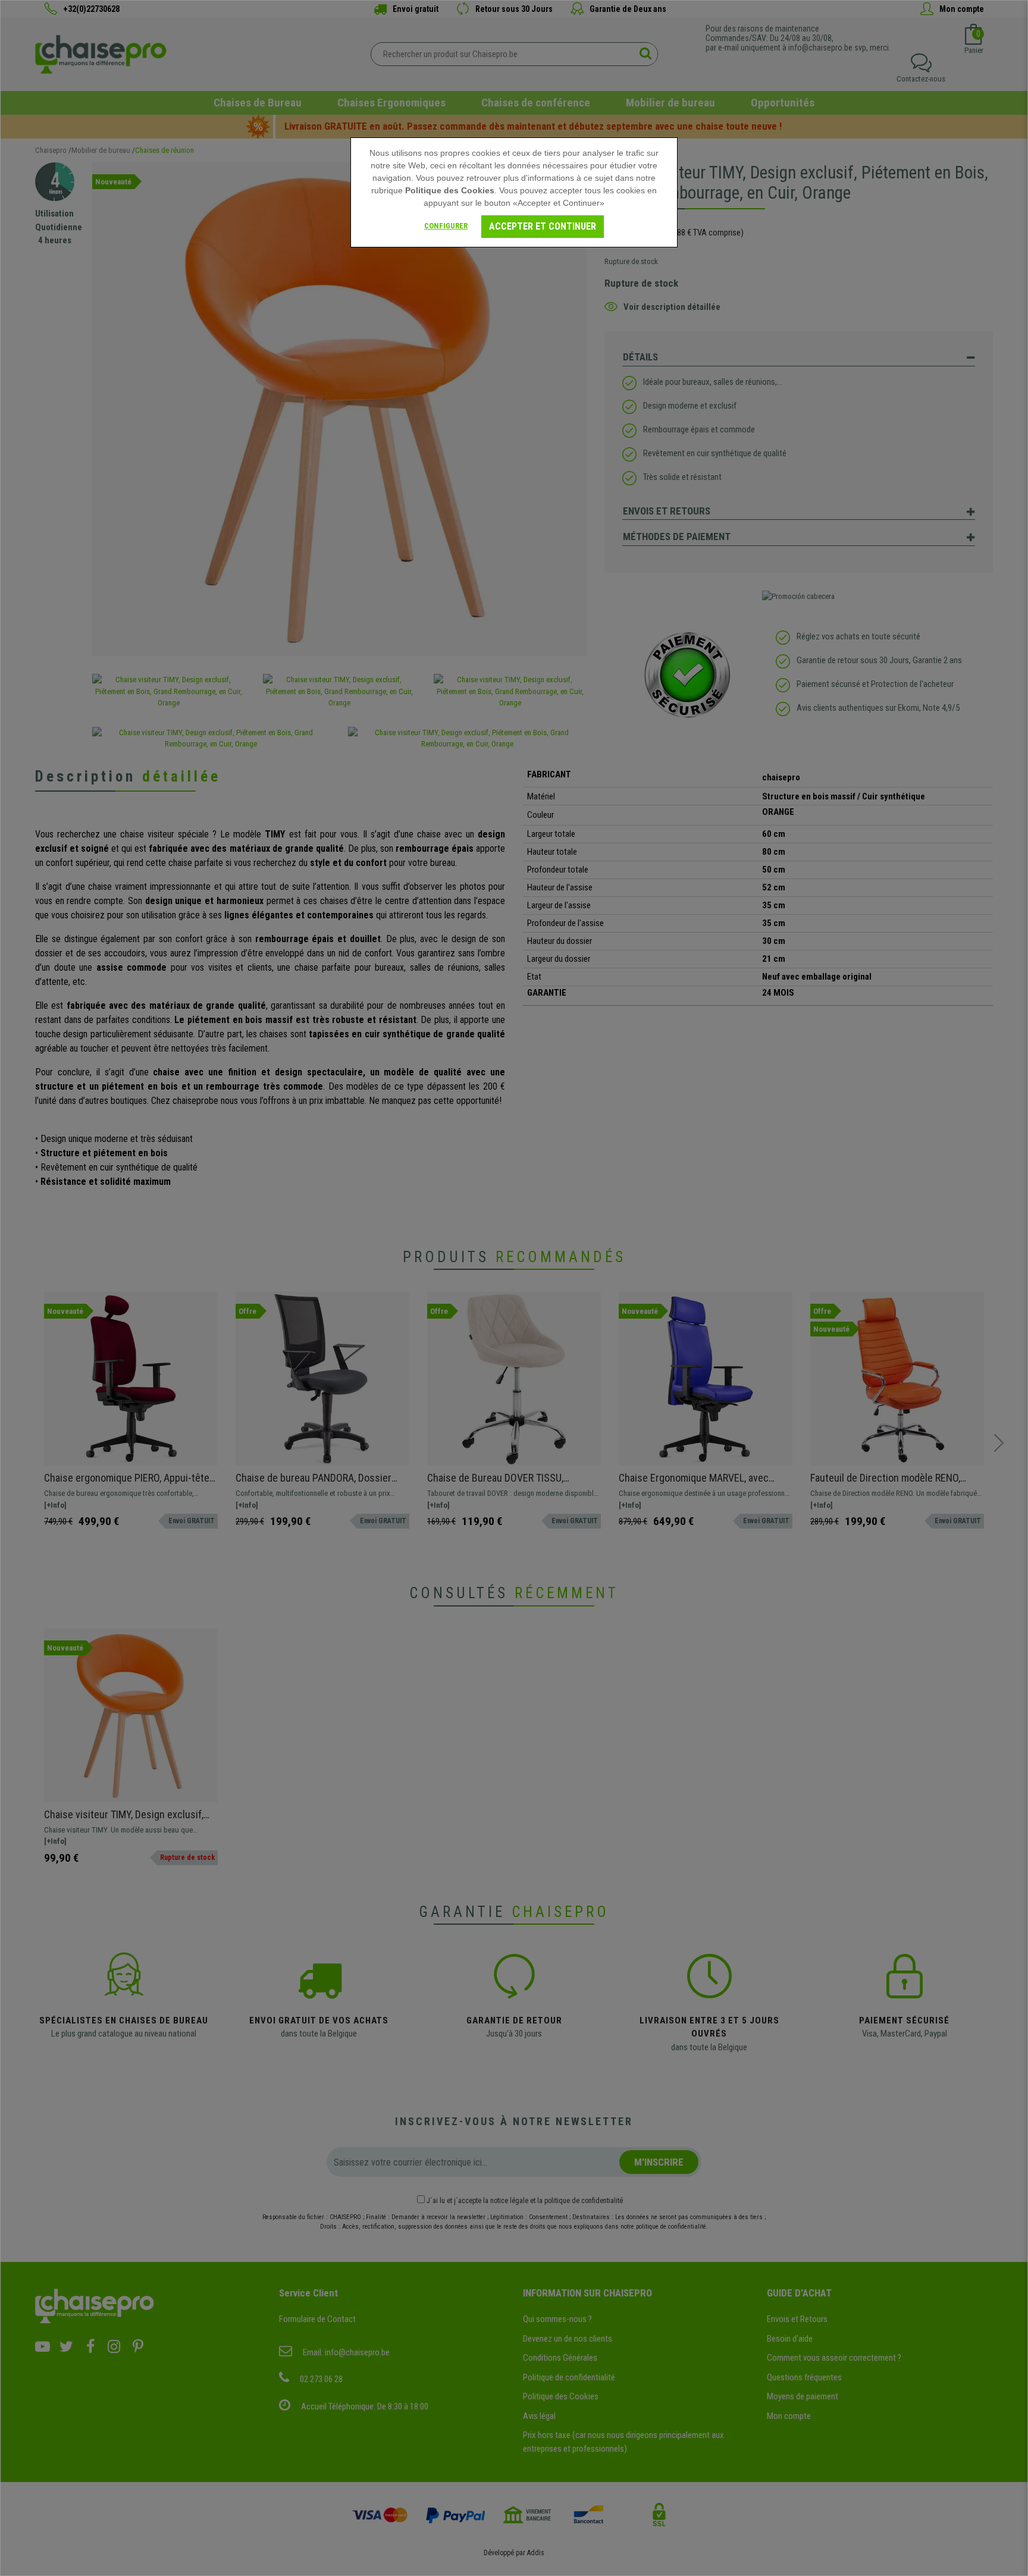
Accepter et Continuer (543, 226)
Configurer (446, 226)
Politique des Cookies (450, 190)
